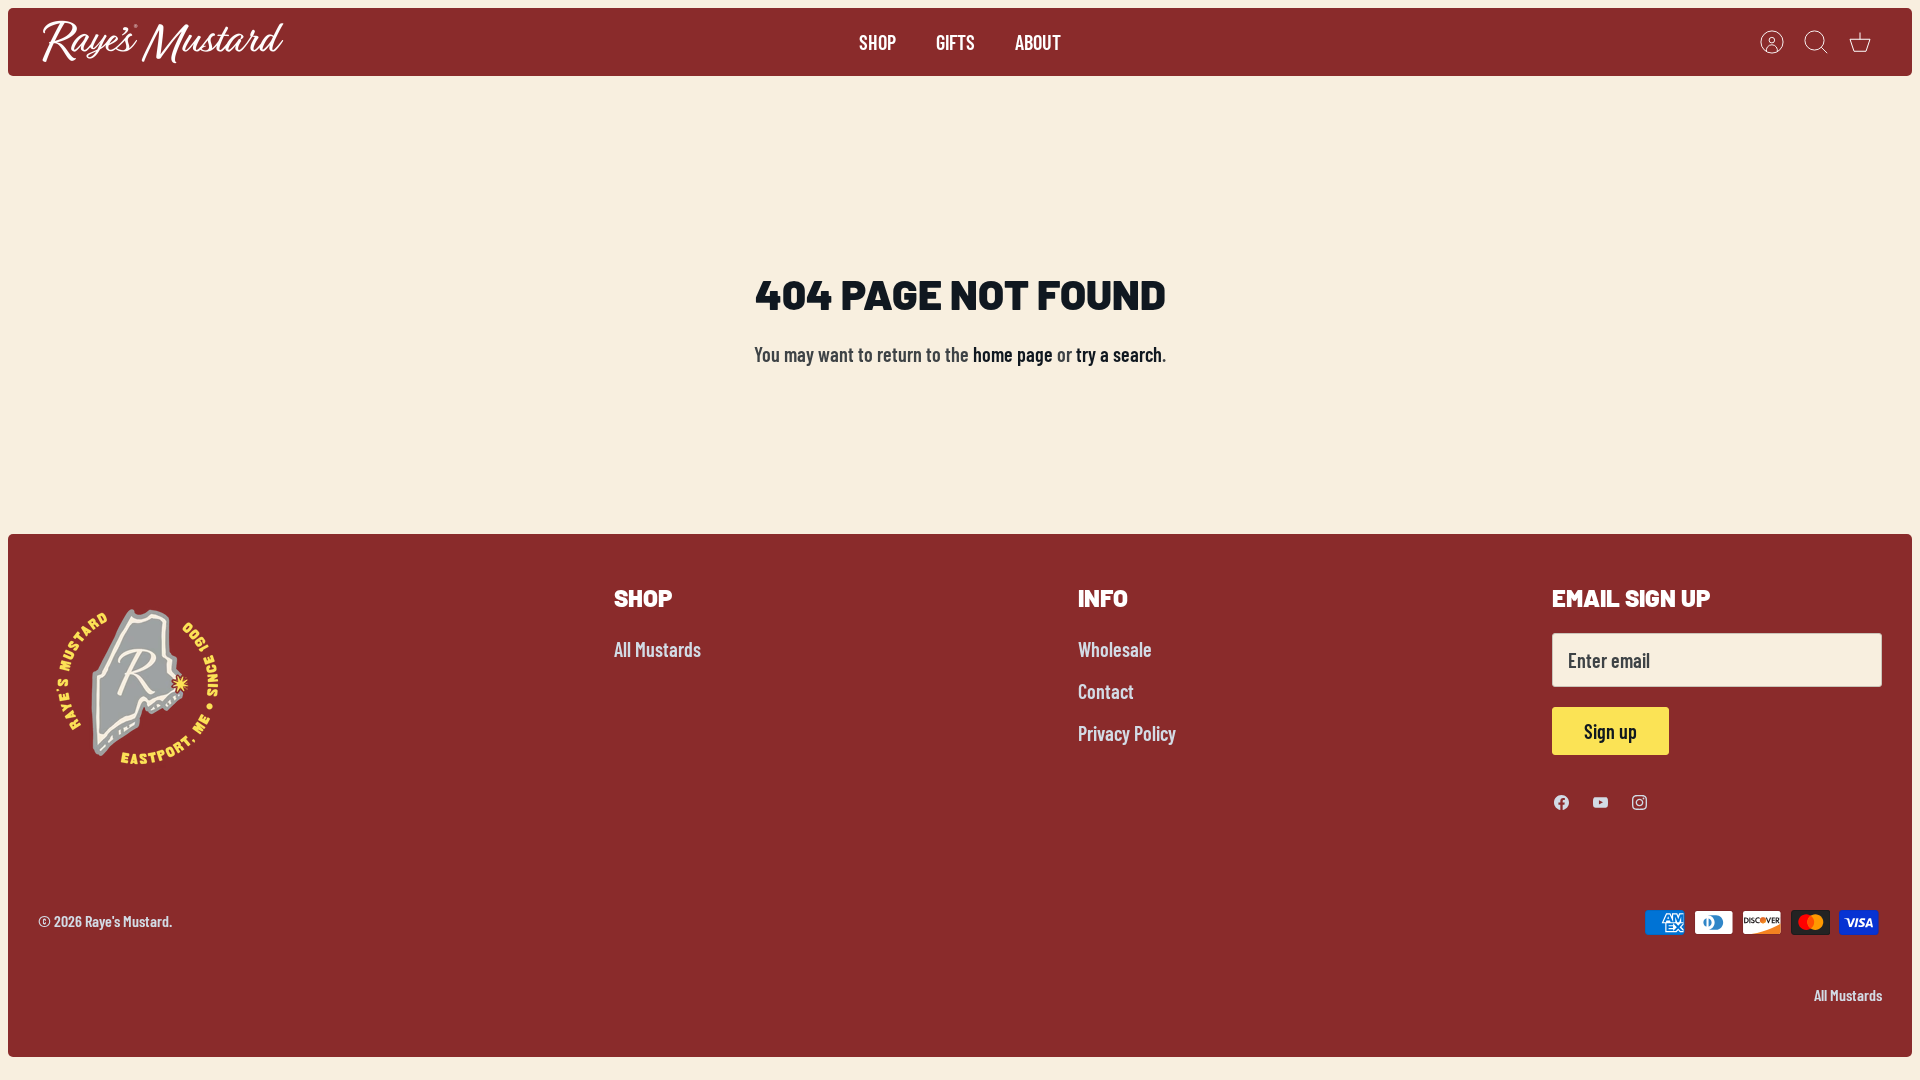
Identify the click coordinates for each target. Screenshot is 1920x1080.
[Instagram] (1639, 802)
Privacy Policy (1127, 733)
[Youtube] (1600, 802)
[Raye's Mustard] (163, 42)
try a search (1119, 354)
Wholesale (1115, 649)
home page (1013, 354)
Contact (1106, 691)
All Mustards (657, 649)
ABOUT (1038, 42)
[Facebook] (1561, 802)
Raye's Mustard (127, 920)
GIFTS (955, 42)
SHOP (877, 42)
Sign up (1610, 731)
